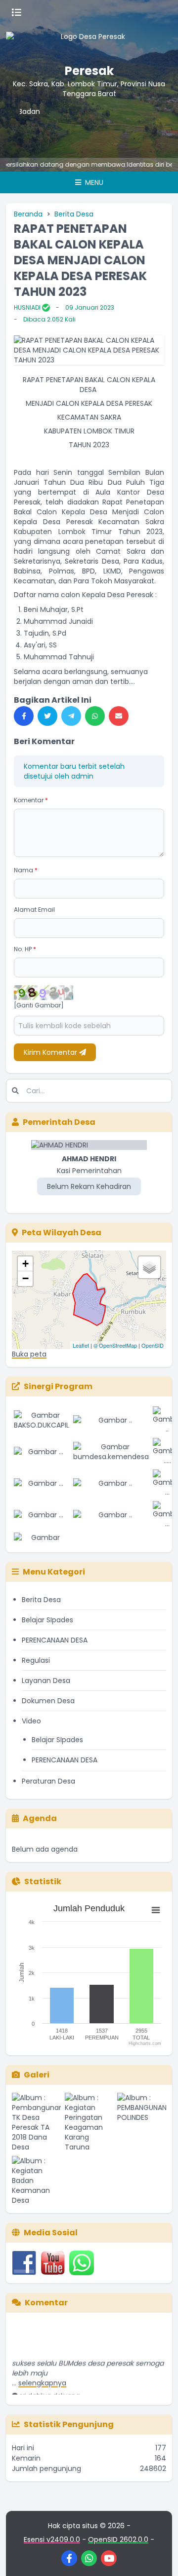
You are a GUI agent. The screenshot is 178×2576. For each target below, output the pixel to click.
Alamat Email (34, 910)
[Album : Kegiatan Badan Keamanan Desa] (36, 2181)
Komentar (31, 800)
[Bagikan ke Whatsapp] (95, 716)
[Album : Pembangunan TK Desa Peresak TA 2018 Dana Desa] (36, 2122)
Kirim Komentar (51, 1052)
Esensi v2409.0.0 (52, 2540)
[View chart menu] (156, 1910)
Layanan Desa (46, 1681)
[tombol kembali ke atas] (158, 2556)
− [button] (25, 1278)
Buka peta (29, 1354)
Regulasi (36, 1660)
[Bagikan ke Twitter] (47, 716)
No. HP (25, 949)
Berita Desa (74, 214)
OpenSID (153, 1345)
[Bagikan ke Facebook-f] (24, 716)
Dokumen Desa (48, 1701)
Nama (26, 870)
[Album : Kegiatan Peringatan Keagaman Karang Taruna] (89, 2122)
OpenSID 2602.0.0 (118, 2540)
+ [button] (25, 1264)
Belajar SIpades (47, 1620)
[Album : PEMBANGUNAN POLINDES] (142, 2122)
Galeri (37, 2075)
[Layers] (149, 1267)
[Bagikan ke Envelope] (119, 716)
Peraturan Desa (48, 1781)
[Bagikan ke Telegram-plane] (71, 716)
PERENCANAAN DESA (55, 1640)
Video (31, 1721)
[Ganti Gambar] (39, 1005)
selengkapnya (42, 2375)
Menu (93, 182)
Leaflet (81, 1345)
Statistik (43, 1881)
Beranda (28, 214)
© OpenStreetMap (115, 1345)
